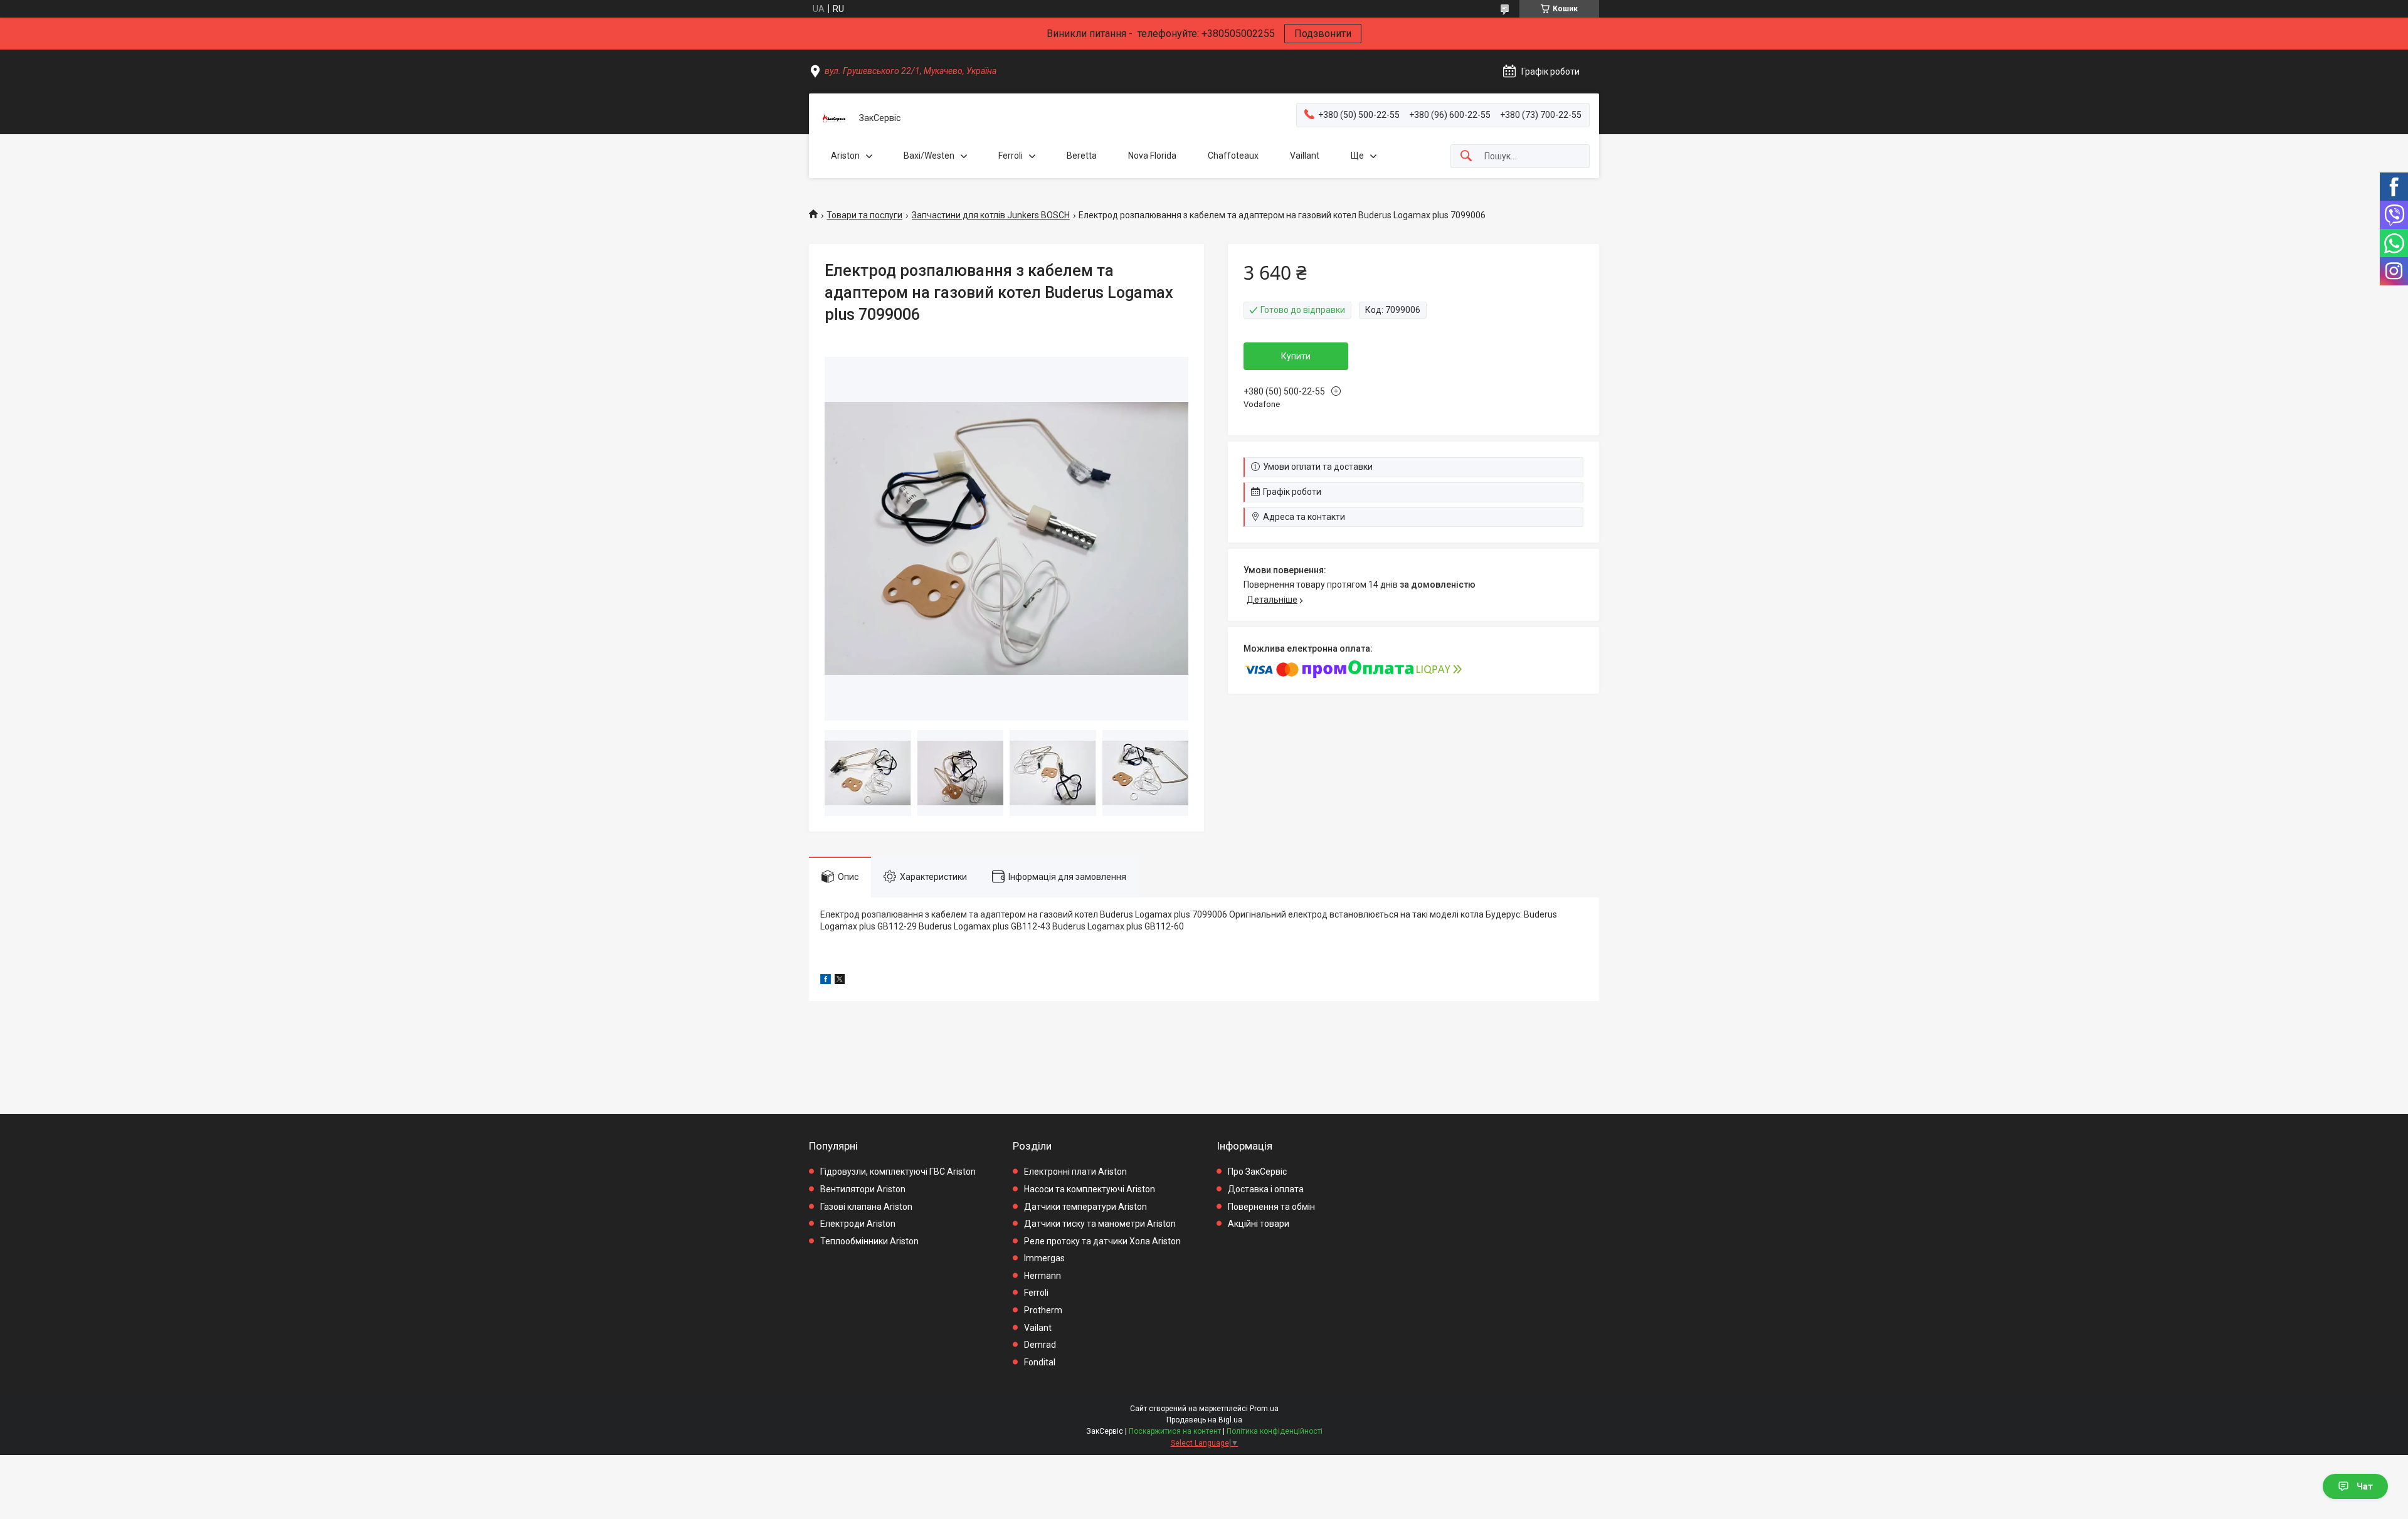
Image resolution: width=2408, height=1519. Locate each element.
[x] (840, 981)
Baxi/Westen (929, 156)
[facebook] (826, 981)
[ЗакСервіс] (834, 119)
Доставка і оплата (1266, 1189)
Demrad (1040, 1345)
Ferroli (1011, 156)
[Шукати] (1466, 156)
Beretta (1082, 156)
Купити (1296, 356)
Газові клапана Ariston (866, 1207)
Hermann (1043, 1276)
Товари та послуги (864, 215)
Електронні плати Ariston (1075, 1172)
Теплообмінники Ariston (869, 1241)
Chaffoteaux (1233, 156)
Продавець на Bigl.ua (1204, 1420)
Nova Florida (1152, 156)
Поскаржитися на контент (1175, 1431)
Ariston (845, 156)
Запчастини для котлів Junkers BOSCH (991, 215)
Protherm (1043, 1310)
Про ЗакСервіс (1257, 1172)
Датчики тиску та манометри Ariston (1100, 1224)
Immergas (1044, 1258)
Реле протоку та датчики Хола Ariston (1102, 1241)
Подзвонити (1323, 34)
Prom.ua (1264, 1409)
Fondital (1040, 1362)
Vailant (1038, 1328)
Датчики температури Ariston (1085, 1207)
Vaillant (1305, 156)
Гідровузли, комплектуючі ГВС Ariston (898, 1172)
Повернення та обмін (1271, 1207)
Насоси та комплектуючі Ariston (1090, 1189)
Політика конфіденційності (1275, 1431)
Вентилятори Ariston (863, 1189)
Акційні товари (1259, 1224)
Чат (2365, 1486)
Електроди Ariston (858, 1224)
